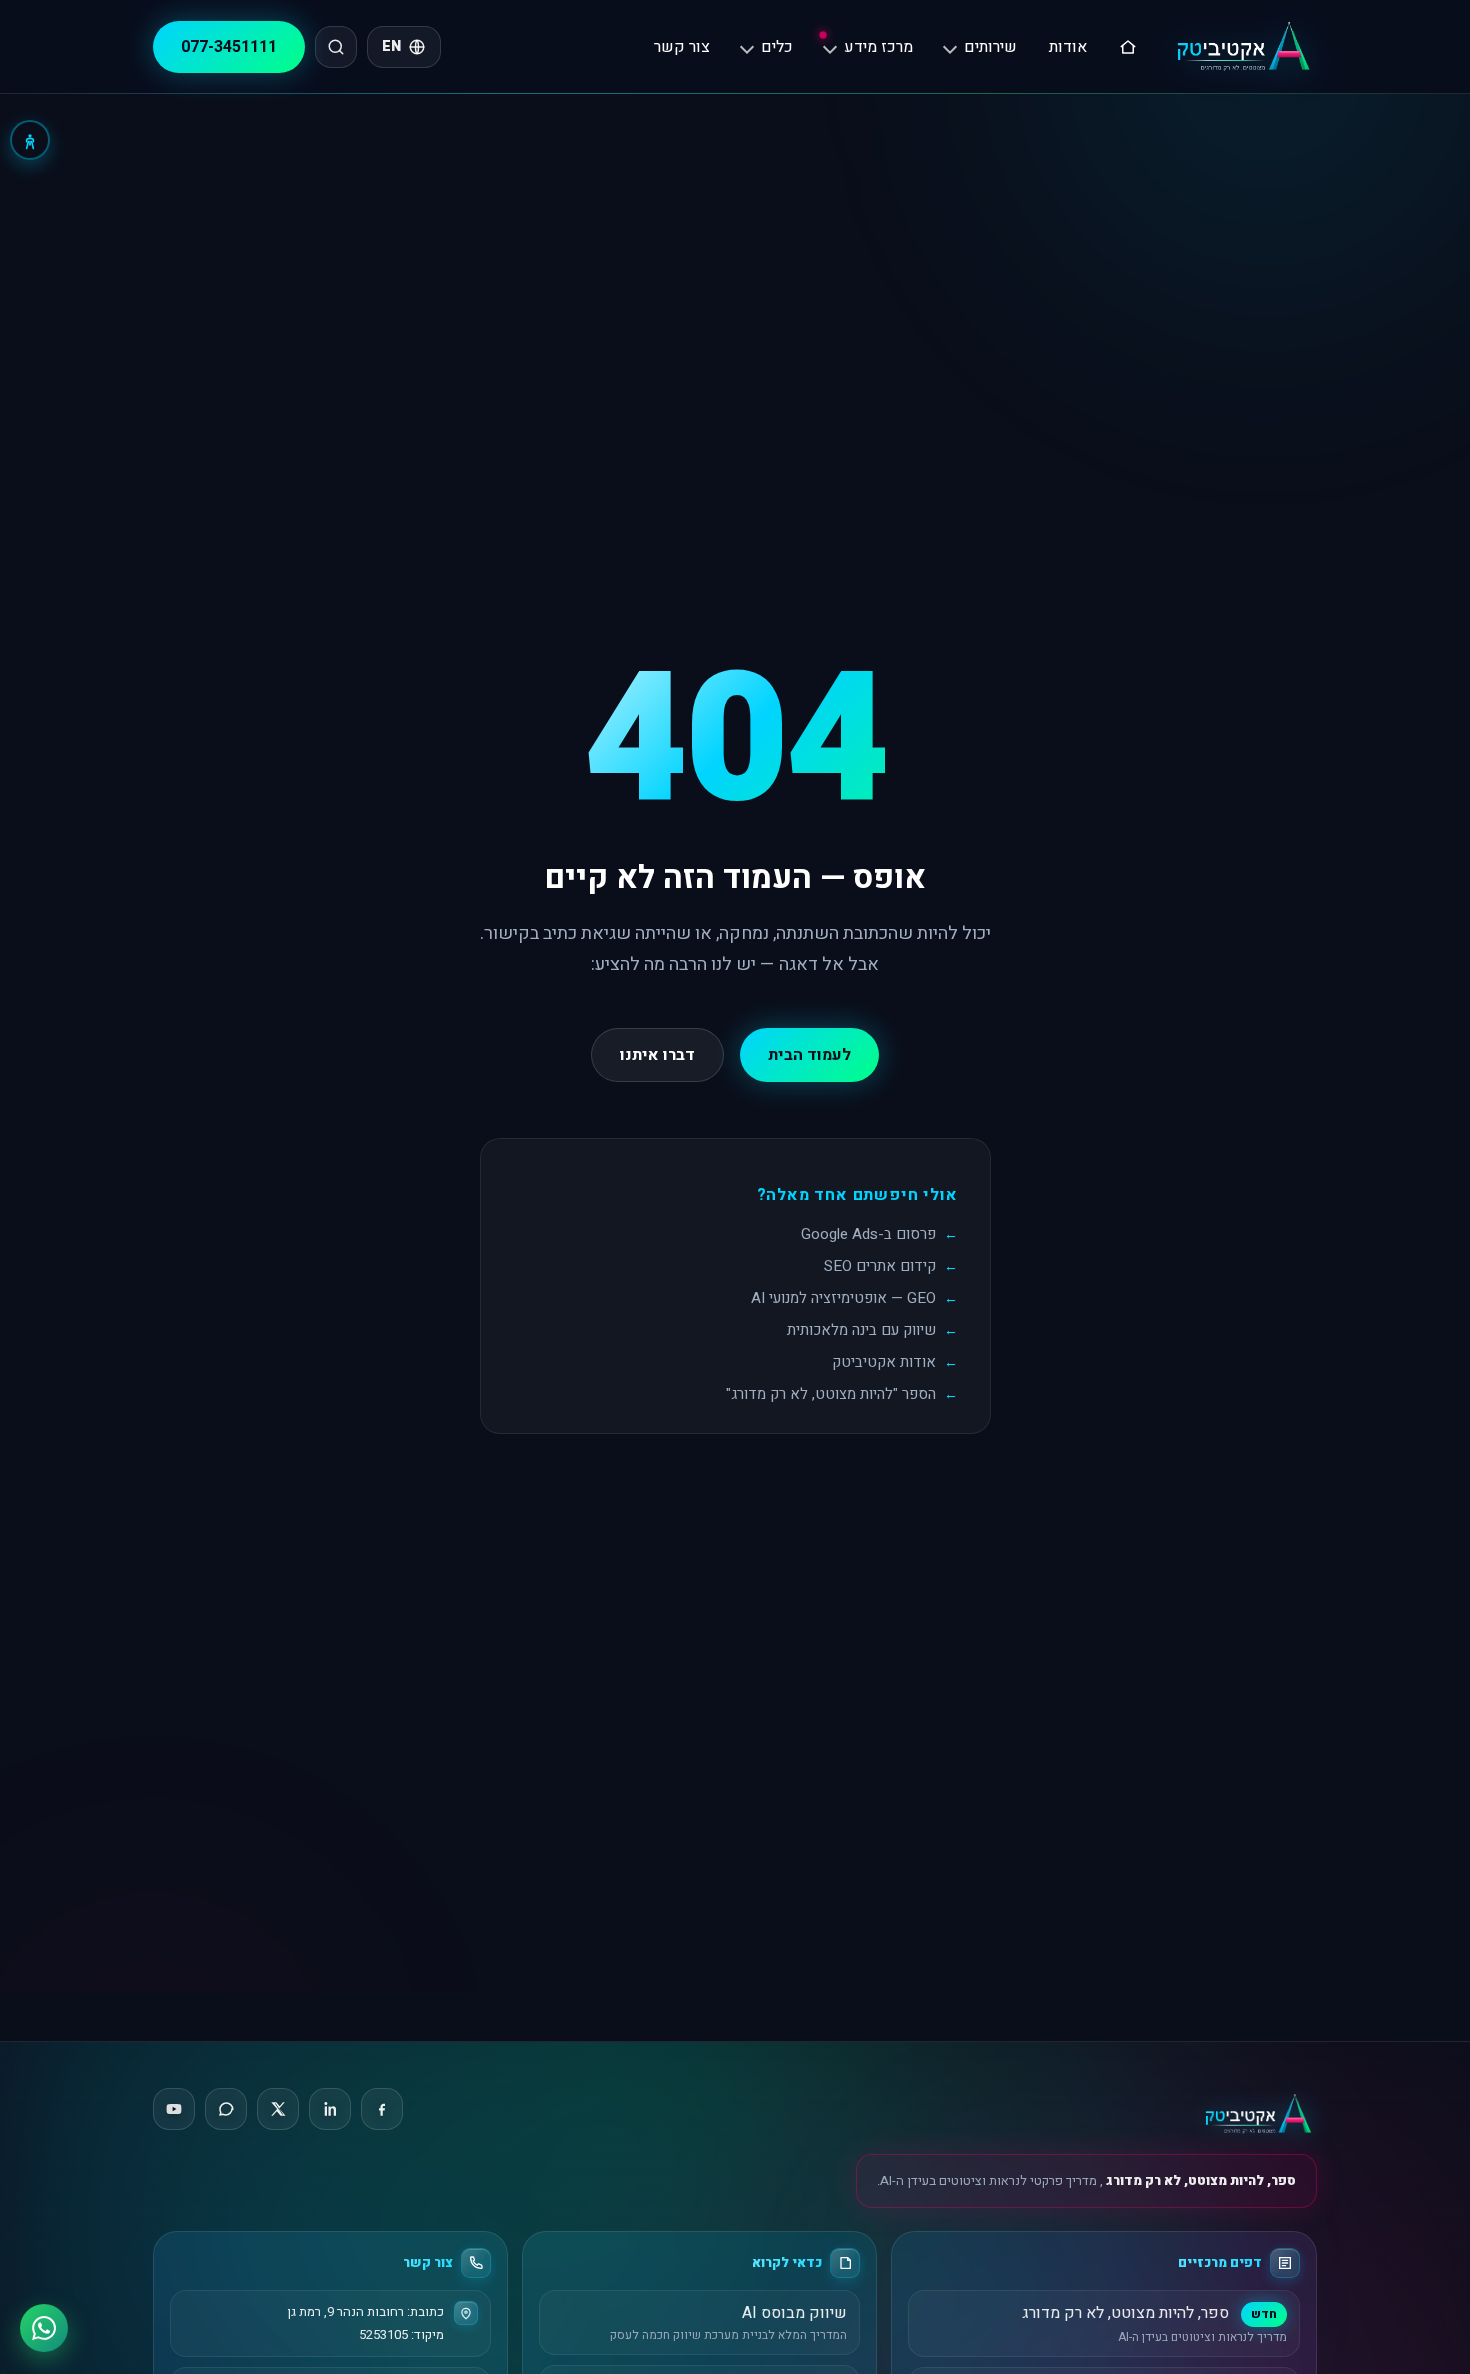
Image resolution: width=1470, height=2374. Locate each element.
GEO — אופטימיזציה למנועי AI (843, 1298)
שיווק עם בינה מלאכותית (861, 1330)
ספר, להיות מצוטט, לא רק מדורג (1199, 2180)
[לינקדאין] (330, 2109)
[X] (278, 2109)
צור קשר (682, 47)
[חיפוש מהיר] (336, 47)
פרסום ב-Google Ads (868, 1234)
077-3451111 (229, 47)
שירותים (990, 47)
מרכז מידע (878, 47)
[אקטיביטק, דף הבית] (1242, 46)
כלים (777, 47)
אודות (1068, 47)
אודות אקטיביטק (884, 1362)
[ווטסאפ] (44, 2328)
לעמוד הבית (809, 1055)
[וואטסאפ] (226, 2109)
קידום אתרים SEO (880, 1266)
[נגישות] (30, 140)
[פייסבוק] (382, 2109)
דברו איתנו (657, 1055)
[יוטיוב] (174, 2109)
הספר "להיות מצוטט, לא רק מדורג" (831, 1394)
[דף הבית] (1128, 47)
